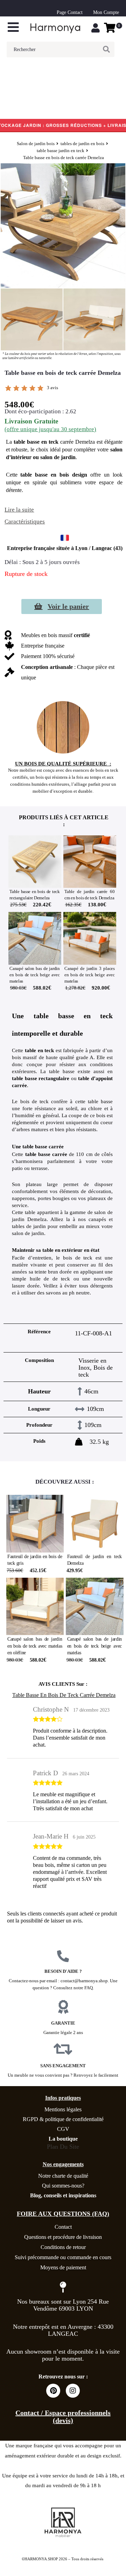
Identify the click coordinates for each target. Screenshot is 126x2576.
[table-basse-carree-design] (94, 319)
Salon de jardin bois (36, 144)
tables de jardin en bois (82, 144)
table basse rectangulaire (41, 1078)
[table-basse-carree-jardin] (32, 319)
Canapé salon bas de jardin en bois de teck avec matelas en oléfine (35, 1646)
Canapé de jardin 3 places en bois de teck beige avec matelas (89, 975)
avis (52, 388)
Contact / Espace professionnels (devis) (63, 2417)
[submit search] (109, 49)
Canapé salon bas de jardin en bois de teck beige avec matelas (34, 975)
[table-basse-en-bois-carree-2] (63, 226)
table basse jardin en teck (61, 151)
